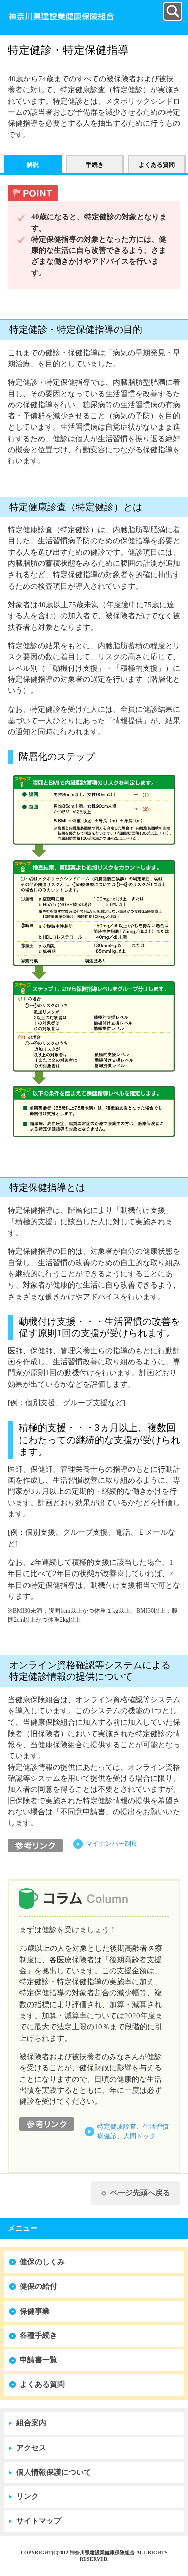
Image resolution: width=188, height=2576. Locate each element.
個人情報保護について (54, 2472)
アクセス (31, 2448)
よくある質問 (42, 2384)
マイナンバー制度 (112, 1844)
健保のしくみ (42, 2262)
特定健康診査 (117, 2127)
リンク (27, 2496)
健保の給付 (38, 2286)
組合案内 (31, 2423)
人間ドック (140, 2136)
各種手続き (38, 2335)
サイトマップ (39, 2521)
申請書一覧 (38, 2360)
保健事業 (35, 2311)
